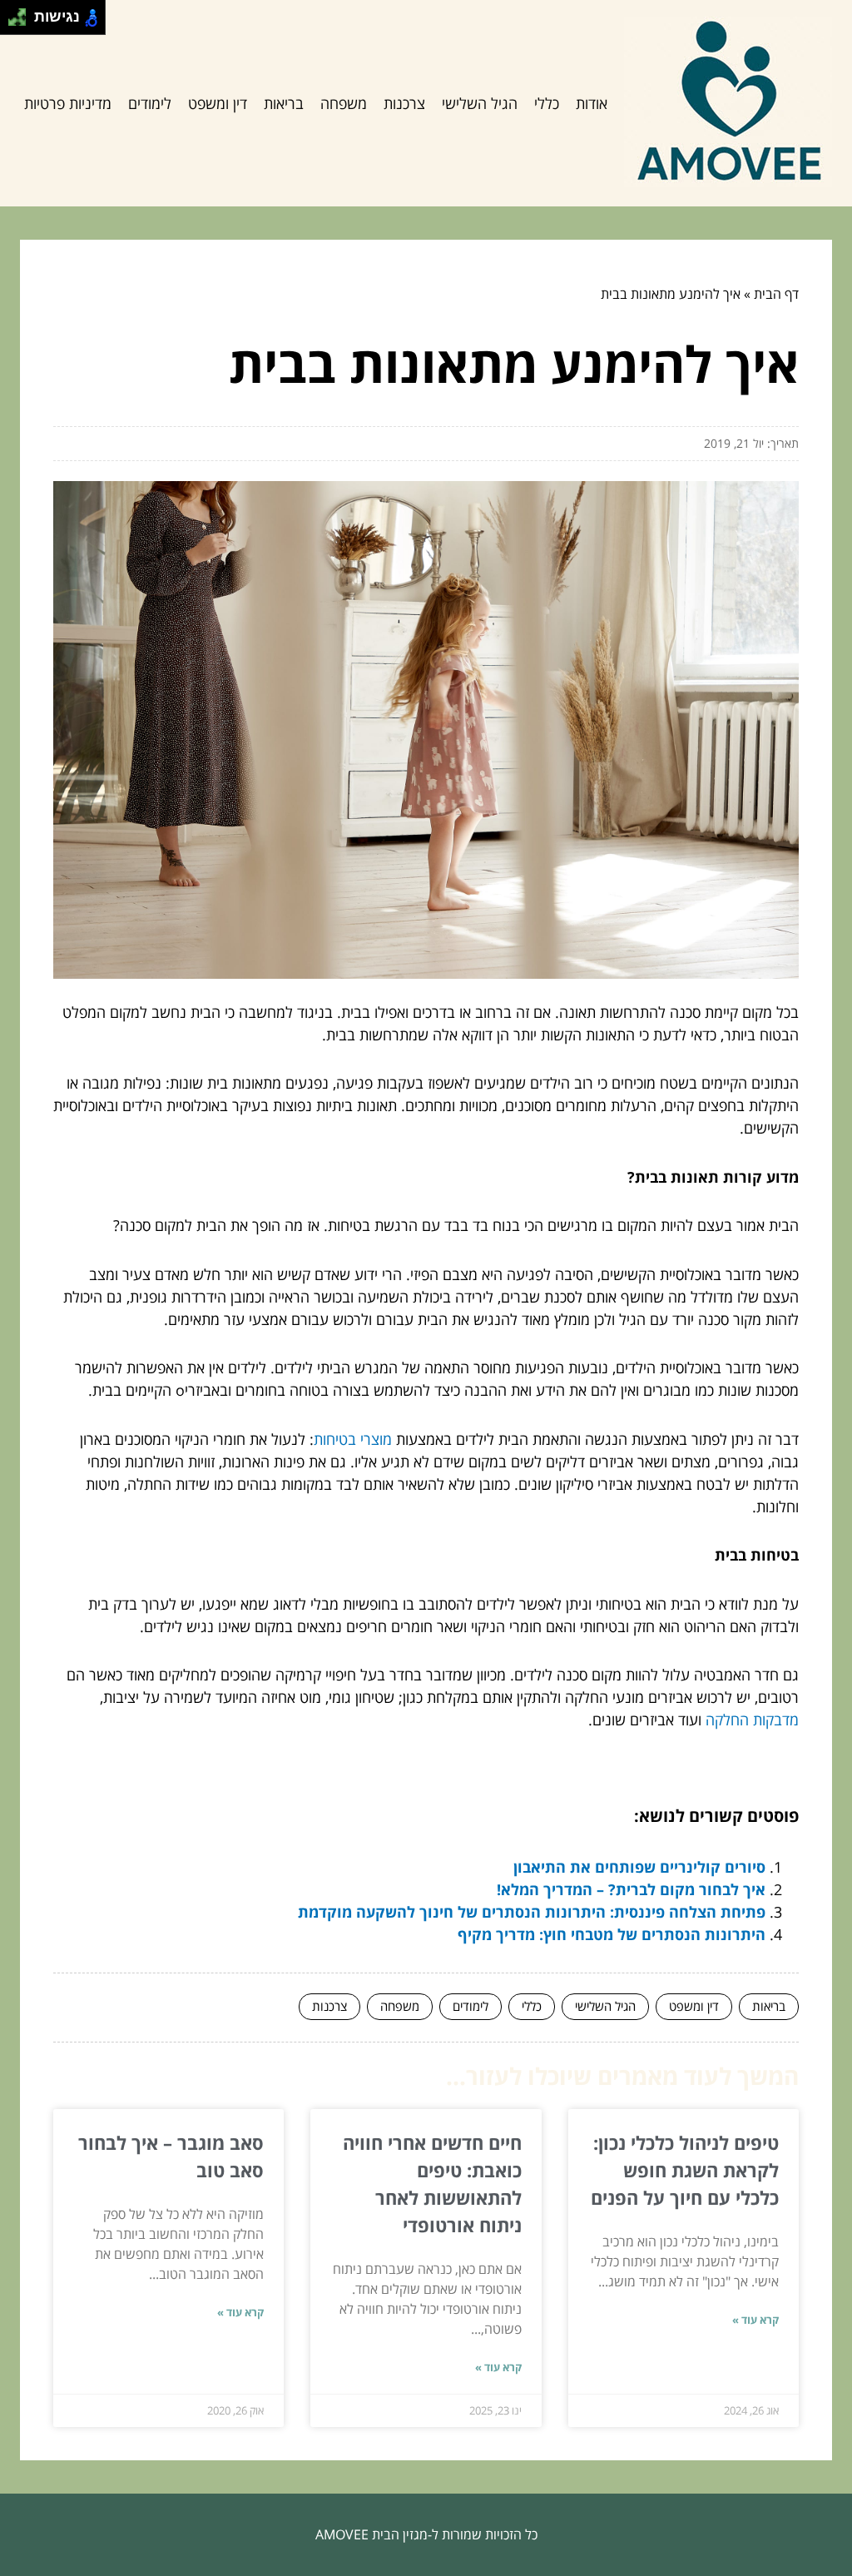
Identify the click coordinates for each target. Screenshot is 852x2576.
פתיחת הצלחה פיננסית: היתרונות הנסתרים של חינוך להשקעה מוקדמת (532, 1912)
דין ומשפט (218, 103)
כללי (547, 103)
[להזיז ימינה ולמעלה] (22, 13)
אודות (592, 103)
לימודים (150, 103)
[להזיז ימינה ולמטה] (22, 22)
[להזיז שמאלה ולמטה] (13, 22)
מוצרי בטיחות (353, 1439)
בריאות (284, 103)
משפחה (344, 103)
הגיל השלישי (480, 103)
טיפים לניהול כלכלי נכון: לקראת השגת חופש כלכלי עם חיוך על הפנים (685, 2170)
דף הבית (776, 294)
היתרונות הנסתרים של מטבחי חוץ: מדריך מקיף (612, 1934)
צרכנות (404, 103)
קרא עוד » (755, 2320)
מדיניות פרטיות (68, 103)
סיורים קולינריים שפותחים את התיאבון (639, 1867)
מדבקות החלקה (752, 1720)
